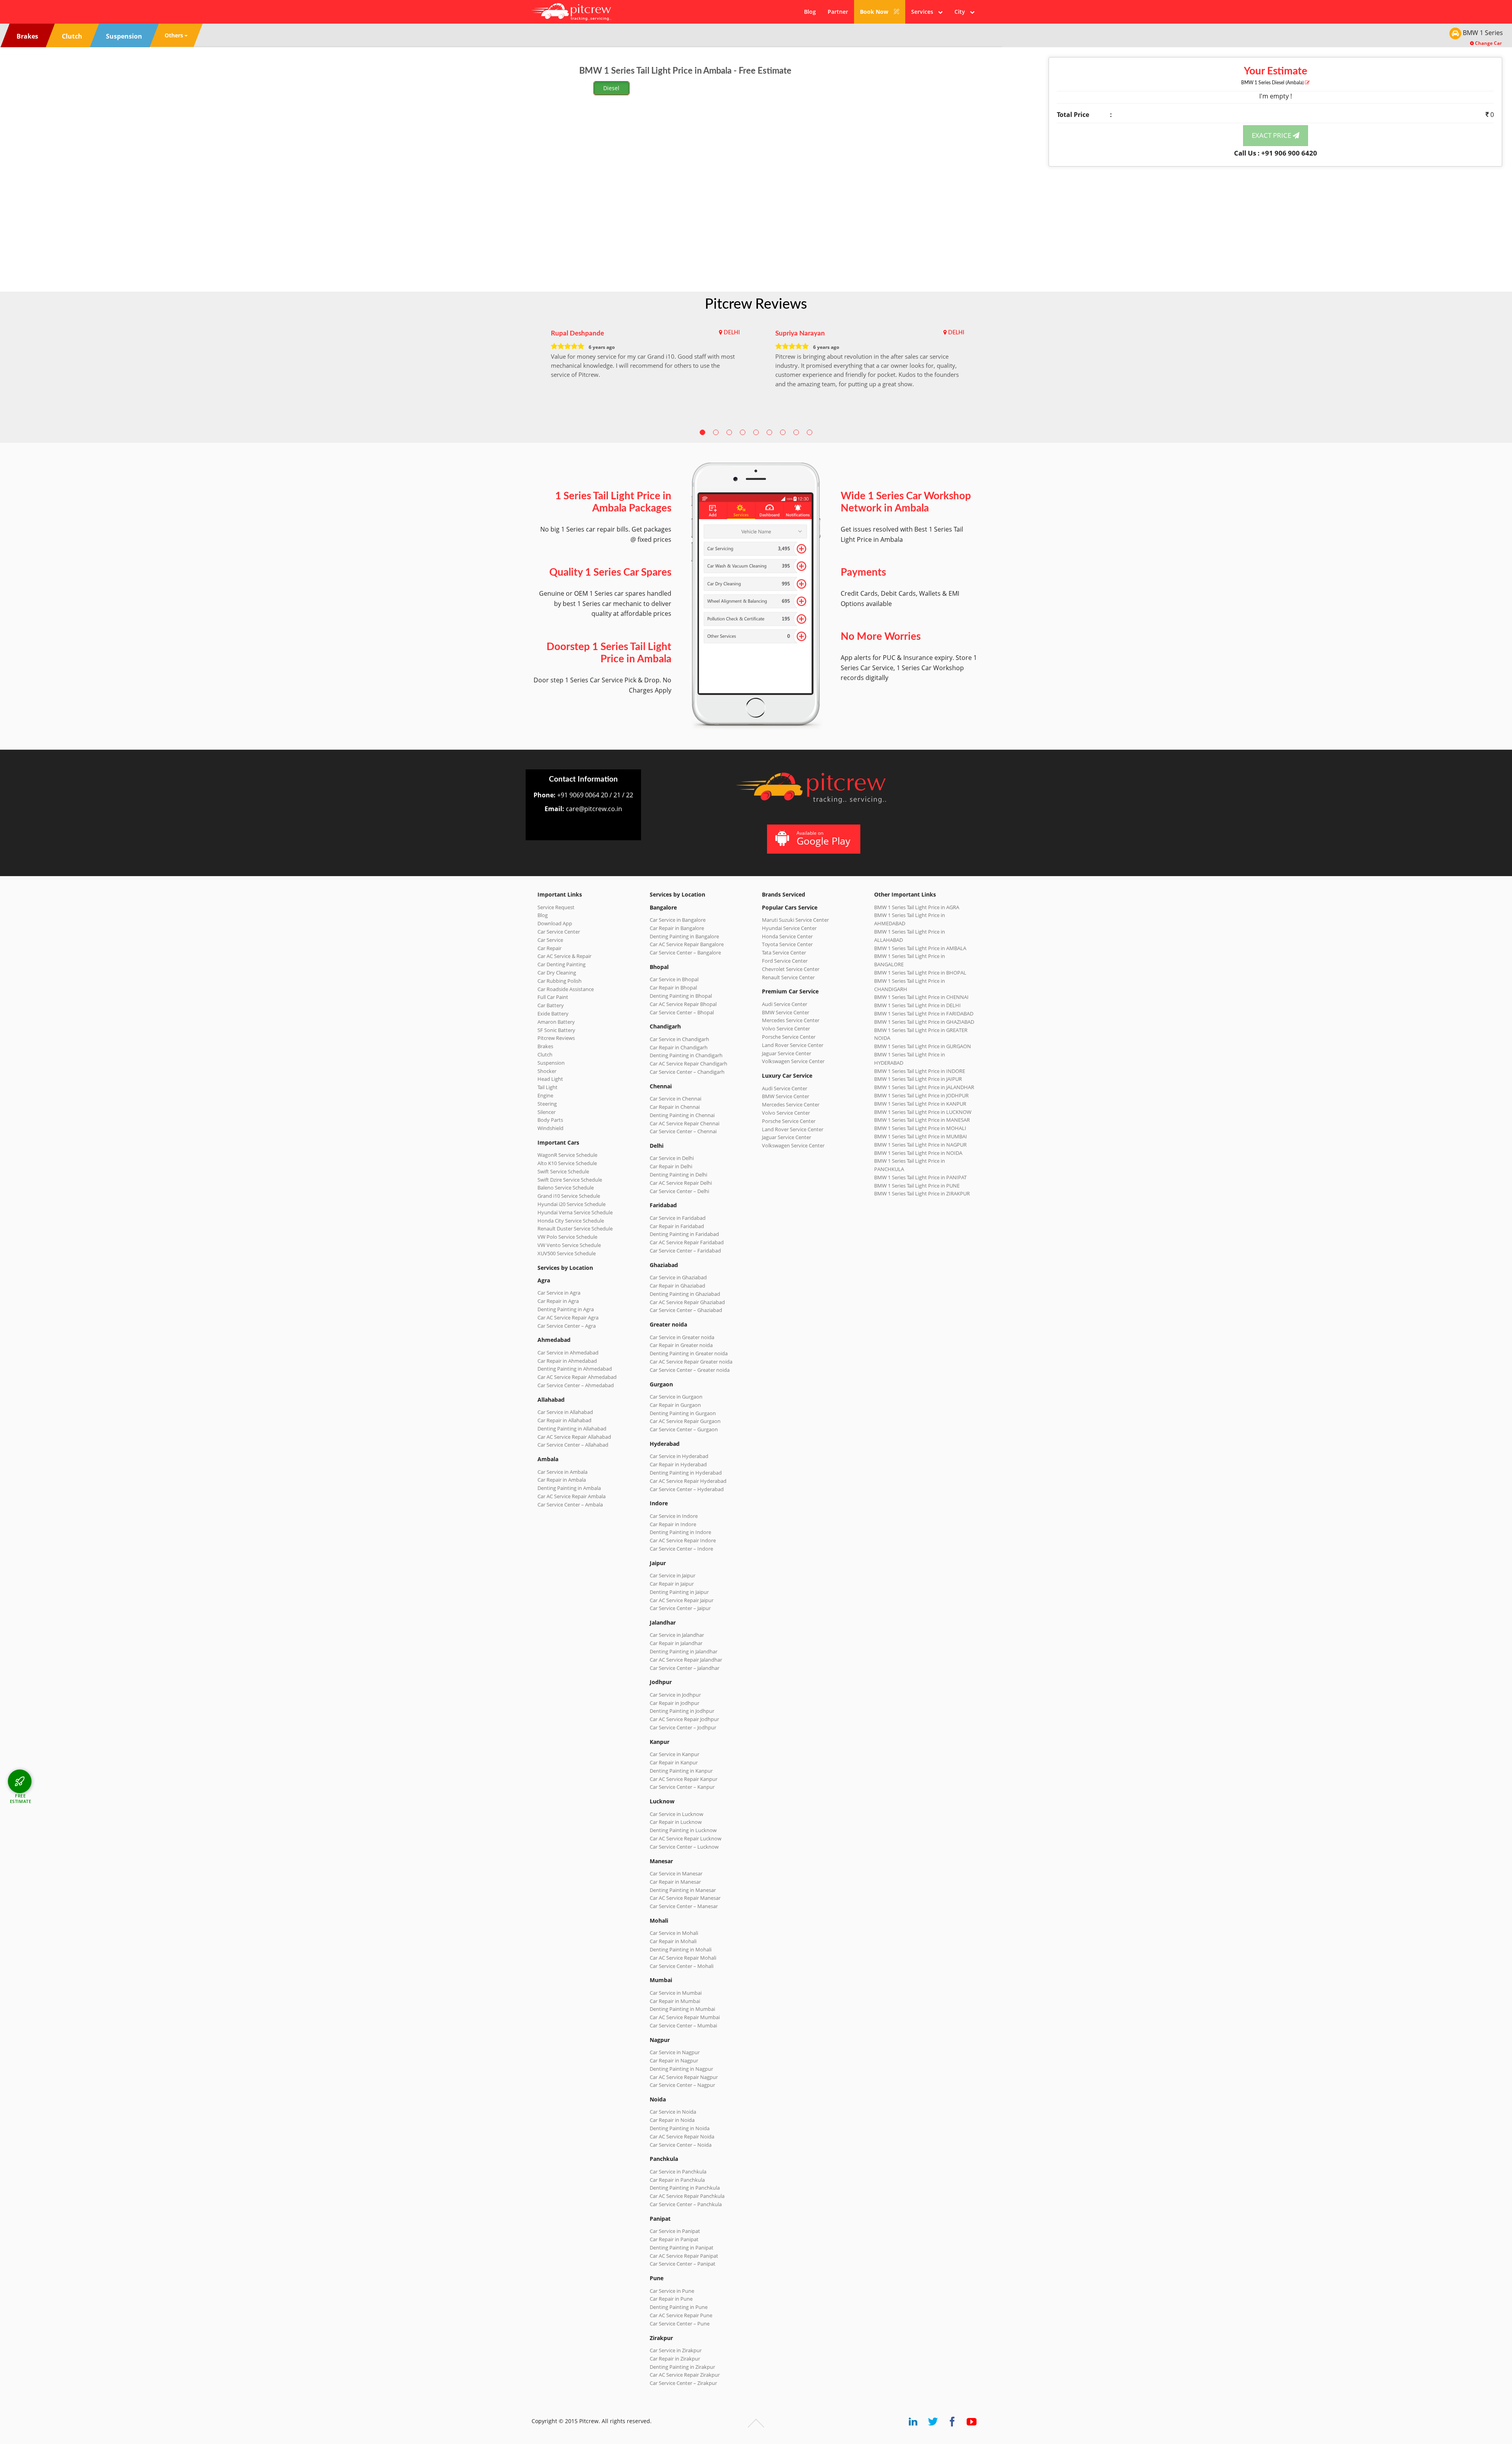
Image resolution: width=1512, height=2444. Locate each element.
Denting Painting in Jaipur (679, 1592)
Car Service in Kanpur (674, 1754)
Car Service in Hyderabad (679, 1456)
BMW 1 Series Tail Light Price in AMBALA (920, 948)
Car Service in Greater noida (682, 1337)
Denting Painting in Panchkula (685, 2188)
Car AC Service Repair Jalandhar (686, 1660)
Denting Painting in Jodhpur (682, 1711)
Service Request (556, 907)
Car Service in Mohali (674, 1933)
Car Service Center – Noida (681, 2145)
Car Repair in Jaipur (672, 1584)
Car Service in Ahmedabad (568, 1353)
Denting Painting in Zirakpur (682, 2367)
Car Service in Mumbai (676, 1993)
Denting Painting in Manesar (683, 1890)
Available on (824, 838)
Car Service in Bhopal (674, 979)
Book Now (875, 12)
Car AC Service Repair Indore (683, 1540)
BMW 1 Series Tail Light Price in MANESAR (922, 1120)
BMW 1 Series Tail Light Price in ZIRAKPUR (922, 1193)
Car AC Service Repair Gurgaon (685, 1421)
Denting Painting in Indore (680, 1532)
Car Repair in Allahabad (564, 1420)
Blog (810, 12)
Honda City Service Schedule (571, 1221)
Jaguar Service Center (787, 1053)
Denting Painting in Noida (680, 2128)
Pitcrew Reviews (756, 304)
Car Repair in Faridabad (677, 1226)
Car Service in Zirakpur (676, 2350)
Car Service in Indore (674, 1516)
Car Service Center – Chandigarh (687, 1072)
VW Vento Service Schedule (569, 1245)
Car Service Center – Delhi (679, 1191)
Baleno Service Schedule (566, 1188)
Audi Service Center (785, 1004)
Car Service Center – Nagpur (682, 2085)
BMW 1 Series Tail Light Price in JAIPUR (918, 1079)
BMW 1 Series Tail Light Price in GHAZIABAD (924, 1022)
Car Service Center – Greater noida (690, 1370)
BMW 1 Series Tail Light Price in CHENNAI (921, 997)
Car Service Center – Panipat (683, 2264)
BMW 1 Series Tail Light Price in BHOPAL (920, 973)
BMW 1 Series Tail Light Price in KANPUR (920, 1104)
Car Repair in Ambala (562, 1480)
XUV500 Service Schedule (567, 1253)
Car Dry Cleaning (557, 973)
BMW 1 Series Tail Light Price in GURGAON (923, 1046)
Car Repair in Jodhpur (674, 1703)
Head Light (550, 1079)
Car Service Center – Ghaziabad (686, 1310)
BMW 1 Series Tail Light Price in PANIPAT (920, 1177)
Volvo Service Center (786, 1028)
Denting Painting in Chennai (682, 1115)
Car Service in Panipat (675, 2231)
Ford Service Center (785, 961)
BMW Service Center (786, 1012)
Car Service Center (559, 932)
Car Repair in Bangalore (677, 928)
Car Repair (549, 948)
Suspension (551, 1063)
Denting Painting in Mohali (681, 1949)
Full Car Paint (553, 997)
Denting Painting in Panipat (682, 2248)
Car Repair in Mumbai (675, 2001)
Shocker (547, 1071)
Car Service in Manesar (676, 1873)
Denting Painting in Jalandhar (684, 1651)
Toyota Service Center (787, 944)
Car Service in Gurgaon (676, 1397)
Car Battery (551, 1005)
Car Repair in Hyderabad (678, 1464)
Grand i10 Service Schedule (569, 1196)
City (962, 12)
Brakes (545, 1046)
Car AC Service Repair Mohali (683, 1958)
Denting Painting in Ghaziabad (685, 1294)
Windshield (550, 1128)
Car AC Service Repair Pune (681, 2315)
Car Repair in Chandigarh (679, 1047)
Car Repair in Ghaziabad (677, 1286)
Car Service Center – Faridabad (685, 1251)
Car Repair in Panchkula (677, 2180)
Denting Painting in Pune (679, 2307)
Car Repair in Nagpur (674, 2060)
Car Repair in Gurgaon (675, 1405)
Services (925, 12)
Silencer (547, 1112)
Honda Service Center (787, 936)
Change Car (1488, 43)
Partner (838, 12)
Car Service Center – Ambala (570, 1505)
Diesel (611, 88)
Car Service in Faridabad (678, 1218)
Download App (555, 923)
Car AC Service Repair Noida (682, 2136)
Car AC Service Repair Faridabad (687, 1242)
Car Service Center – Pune (680, 2324)
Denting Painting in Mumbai (682, 2009)
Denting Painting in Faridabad (684, 1234)
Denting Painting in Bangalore (684, 936)
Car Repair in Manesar (675, 1882)
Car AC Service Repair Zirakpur (685, 2375)
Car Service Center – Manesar (684, 1906)
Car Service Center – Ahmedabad (576, 1385)
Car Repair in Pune (671, 2299)
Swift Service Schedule (563, 1171)
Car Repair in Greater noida (681, 1345)
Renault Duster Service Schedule (575, 1228)
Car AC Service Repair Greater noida (691, 1362)
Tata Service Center (784, 952)
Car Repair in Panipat (674, 2239)
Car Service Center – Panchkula (686, 2204)
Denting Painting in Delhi (678, 1175)
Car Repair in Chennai (675, 1107)
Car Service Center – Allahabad (573, 1445)
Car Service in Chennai (675, 1099)
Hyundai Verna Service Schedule (575, 1212)
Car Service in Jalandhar (677, 1635)
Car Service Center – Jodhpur (683, 1727)
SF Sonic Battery (556, 1030)
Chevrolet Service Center (791, 969)
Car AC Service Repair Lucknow (686, 1838)
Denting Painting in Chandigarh (686, 1055)
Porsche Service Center (789, 1037)
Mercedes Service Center (791, 1020)
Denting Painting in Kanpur (681, 1771)
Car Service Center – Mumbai (683, 2025)
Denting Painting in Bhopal (681, 996)
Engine (545, 1095)
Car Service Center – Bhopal (682, 1012)
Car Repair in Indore (673, 1524)
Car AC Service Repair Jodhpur (684, 1719)
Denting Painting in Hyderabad (686, 1473)
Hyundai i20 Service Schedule (572, 1204)
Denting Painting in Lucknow (683, 1830)
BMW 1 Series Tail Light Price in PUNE (917, 1186)
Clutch (545, 1054)
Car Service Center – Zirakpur (683, 2383)
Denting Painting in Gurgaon (683, 1413)
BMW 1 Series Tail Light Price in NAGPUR (920, 1145)
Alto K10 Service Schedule (567, 1163)
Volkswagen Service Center (793, 1061)
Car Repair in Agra (558, 1301)
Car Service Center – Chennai (683, 1131)
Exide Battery (553, 1014)
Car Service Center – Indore (681, 1549)
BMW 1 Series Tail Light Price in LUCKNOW (923, 1112)
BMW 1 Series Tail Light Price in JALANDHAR (924, 1087)
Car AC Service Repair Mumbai (685, 2017)
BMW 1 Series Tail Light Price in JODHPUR (921, 1095)
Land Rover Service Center (793, 1045)
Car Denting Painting (561, 964)
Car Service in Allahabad (565, 1412)
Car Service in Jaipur (673, 1575)
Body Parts (550, 1120)
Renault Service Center (788, 977)
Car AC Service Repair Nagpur (684, 2077)
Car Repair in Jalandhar (676, 1643)
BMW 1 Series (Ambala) (1273, 83)
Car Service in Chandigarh (679, 1039)
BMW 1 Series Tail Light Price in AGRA (917, 907)
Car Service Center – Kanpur (682, 1787)
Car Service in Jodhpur (675, 1695)
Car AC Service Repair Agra (568, 1317)
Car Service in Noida (673, 2112)
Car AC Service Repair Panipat (684, 2256)
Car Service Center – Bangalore (685, 952)
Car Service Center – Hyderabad (687, 1489)
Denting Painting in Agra (566, 1309)
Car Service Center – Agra (567, 1326)
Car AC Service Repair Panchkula (687, 2196)
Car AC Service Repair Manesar (685, 1898)
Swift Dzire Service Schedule (570, 1180)
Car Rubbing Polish (560, 981)
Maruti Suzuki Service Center (795, 920)
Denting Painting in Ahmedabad (575, 1369)
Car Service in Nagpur (675, 2052)
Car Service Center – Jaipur (680, 1608)
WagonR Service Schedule (567, 1155)
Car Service (550, 940)
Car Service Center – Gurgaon (684, 1429)
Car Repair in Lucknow (676, 1822)
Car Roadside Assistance (566, 989)
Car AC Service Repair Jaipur (682, 1600)
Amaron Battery (556, 1022)
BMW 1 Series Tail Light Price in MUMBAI (921, 1136)
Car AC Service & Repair (564, 956)
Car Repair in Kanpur (674, 1762)
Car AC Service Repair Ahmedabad (577, 1377)
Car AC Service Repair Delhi (681, 1183)
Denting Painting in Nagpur (681, 2069)
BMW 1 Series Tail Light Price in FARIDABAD (924, 1014)
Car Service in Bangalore (678, 920)
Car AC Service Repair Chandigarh (688, 1064)
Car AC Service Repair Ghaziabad (687, 1302)
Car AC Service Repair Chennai (685, 1123)
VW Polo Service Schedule (567, 1237)
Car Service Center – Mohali (682, 1966)
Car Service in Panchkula (678, 2172)
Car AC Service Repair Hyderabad (688, 1481)
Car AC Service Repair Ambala (572, 1496)
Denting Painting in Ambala (569, 1488)
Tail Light (548, 1087)
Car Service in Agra (559, 1293)
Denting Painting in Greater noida (689, 1353)
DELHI (732, 333)
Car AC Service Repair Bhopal (683, 1004)
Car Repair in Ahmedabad (567, 1361)
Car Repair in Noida (672, 2120)
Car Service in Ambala (562, 1472)
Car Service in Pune (672, 2291)
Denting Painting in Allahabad (572, 1429)
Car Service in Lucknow (676, 1814)
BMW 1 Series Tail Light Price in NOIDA (918, 1153)
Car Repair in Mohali (673, 1941)
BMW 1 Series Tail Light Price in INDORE (920, 1071)
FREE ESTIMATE (21, 1798)
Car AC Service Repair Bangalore (687, 944)
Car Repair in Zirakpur (675, 2359)
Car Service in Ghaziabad (678, 1277)
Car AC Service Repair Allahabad (574, 1437)
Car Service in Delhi (672, 1158)
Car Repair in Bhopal (673, 988)
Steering (547, 1104)
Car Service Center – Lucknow (684, 1847)
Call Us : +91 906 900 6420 (1276, 153)
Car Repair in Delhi (671, 1166)
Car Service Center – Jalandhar (685, 1668)
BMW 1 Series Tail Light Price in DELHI (917, 1005)
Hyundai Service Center (789, 928)
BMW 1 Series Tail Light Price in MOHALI (920, 1128)
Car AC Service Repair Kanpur (684, 1779)
